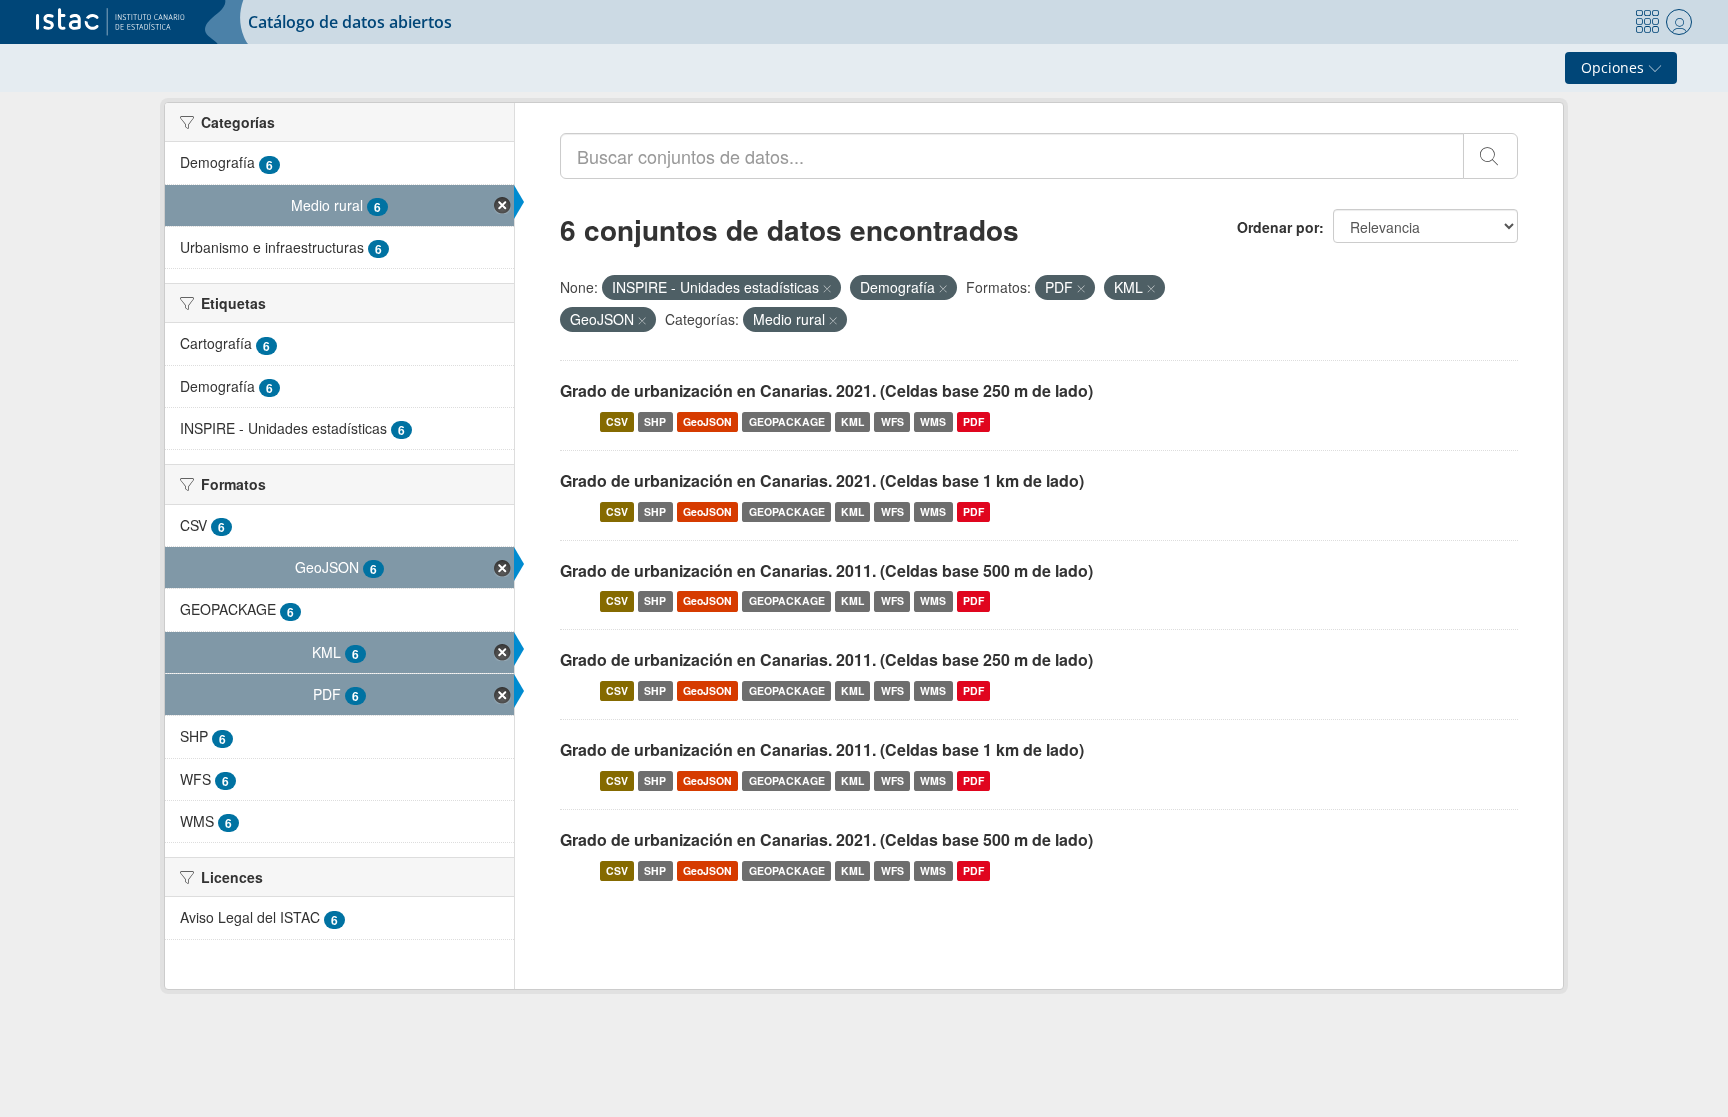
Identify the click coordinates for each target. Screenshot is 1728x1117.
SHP (655, 421)
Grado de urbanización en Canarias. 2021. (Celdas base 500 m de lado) (826, 839)
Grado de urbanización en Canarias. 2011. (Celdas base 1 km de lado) (822, 749)
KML (852, 421)
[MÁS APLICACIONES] (1647, 22)
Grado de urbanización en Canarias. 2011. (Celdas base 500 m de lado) (826, 570)
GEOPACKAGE (787, 421)
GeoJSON (707, 421)
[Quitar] (827, 288)
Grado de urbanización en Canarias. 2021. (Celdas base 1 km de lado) (822, 480)
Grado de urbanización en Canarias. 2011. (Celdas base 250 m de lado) (826, 659)
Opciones (1614, 67)
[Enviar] (1490, 156)
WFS (892, 421)
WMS (933, 421)
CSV (617, 421)
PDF (973, 421)
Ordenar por (1278, 227)
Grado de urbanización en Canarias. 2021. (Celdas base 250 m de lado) (826, 390)
